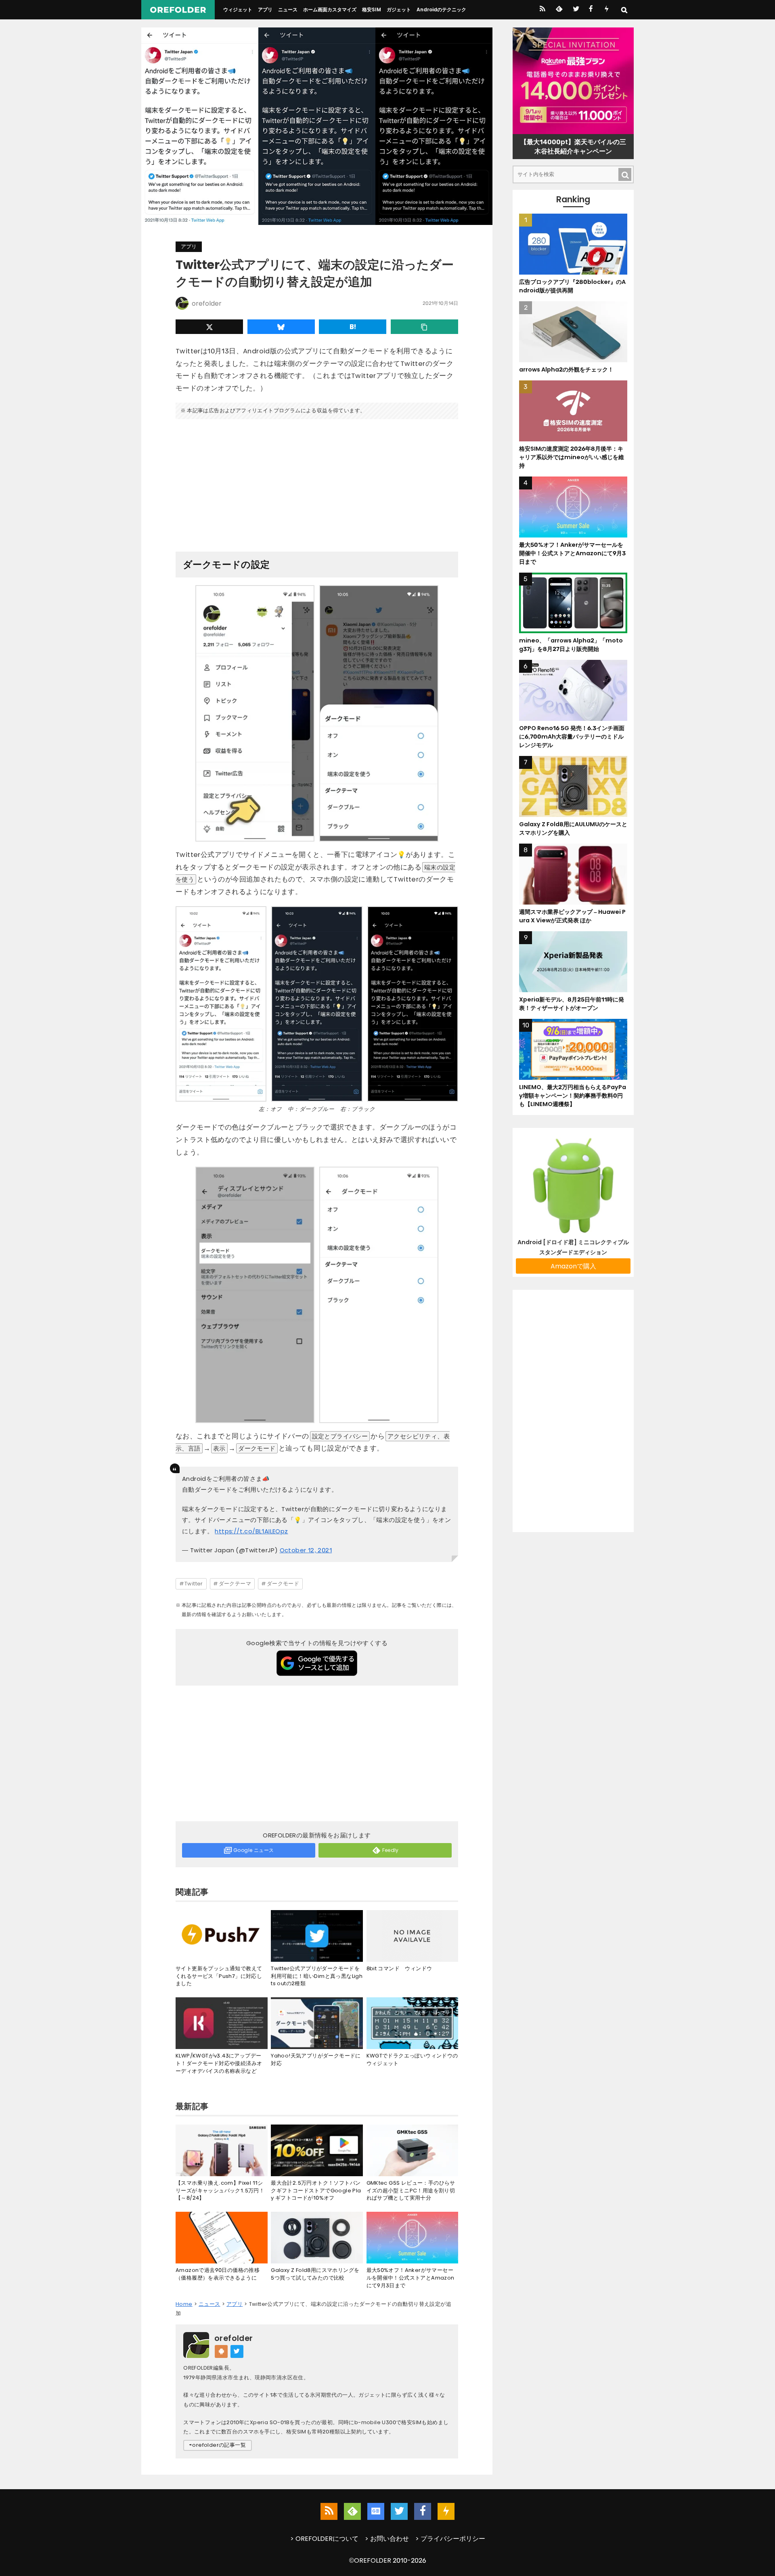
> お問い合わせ (387, 2539)
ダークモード (283, 1584)
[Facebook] (591, 10)
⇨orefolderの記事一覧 (218, 2445)
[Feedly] (558, 10)
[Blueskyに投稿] (281, 327)
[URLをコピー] (424, 327)
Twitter (194, 1584)
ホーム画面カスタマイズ (330, 9)
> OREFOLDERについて (324, 2539)
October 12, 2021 (306, 1550)
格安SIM (372, 9)
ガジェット (399, 9)
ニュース (288, 9)
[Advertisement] (317, 482)
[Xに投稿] (209, 327)
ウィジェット (238, 9)
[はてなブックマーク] (353, 327)
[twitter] (575, 10)
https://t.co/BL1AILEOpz (251, 1531)
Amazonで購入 (573, 1266)
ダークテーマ (235, 1584)
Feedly (391, 1850)
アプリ (265, 9)
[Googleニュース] (376, 2511)
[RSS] (542, 10)
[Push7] (606, 10)
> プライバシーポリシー (450, 2539)
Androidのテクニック (441, 9)
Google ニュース (253, 1850)
